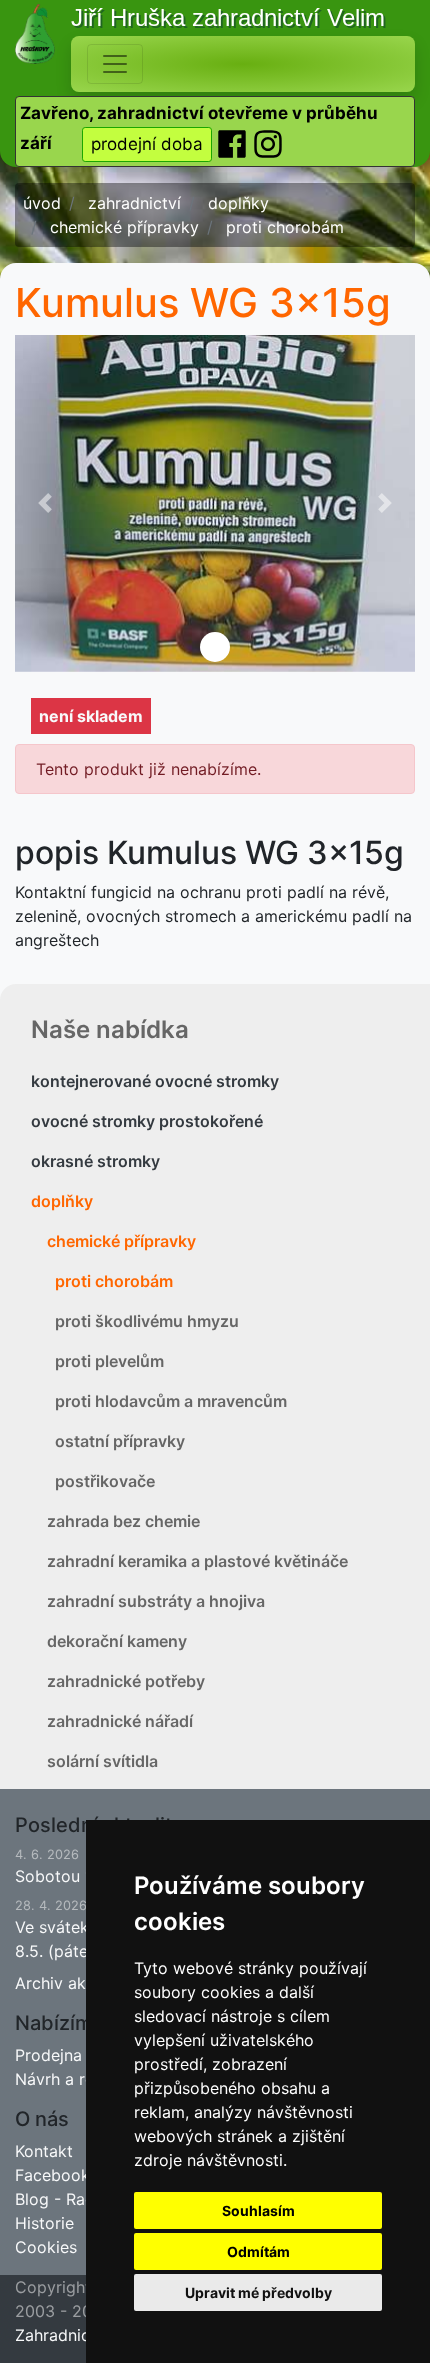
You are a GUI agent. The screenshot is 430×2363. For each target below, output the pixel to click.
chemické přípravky (121, 1241)
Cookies (46, 2247)
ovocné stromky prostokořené (147, 1121)
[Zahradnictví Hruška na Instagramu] (268, 143)
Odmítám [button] (258, 2251)
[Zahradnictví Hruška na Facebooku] (234, 143)
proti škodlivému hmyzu (147, 1321)
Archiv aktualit (69, 1983)
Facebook (52, 2175)
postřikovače (105, 1481)
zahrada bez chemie (123, 1521)
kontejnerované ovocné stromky (155, 1081)
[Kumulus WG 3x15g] (215, 503)
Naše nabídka (110, 1029)
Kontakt (44, 2151)
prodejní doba (147, 144)
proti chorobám (114, 1281)
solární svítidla (102, 1761)
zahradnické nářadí (120, 1721)
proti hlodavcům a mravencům (171, 1401)
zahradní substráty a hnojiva (156, 1601)
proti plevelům (109, 1361)
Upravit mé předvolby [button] (258, 2292)
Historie (44, 2223)
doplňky (62, 1201)
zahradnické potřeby (126, 1681)
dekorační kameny (117, 1641)
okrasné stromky (95, 1161)
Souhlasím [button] (258, 2210)
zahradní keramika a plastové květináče (197, 1561)
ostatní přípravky (120, 1441)
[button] (45, 503)
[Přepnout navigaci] (115, 64)
